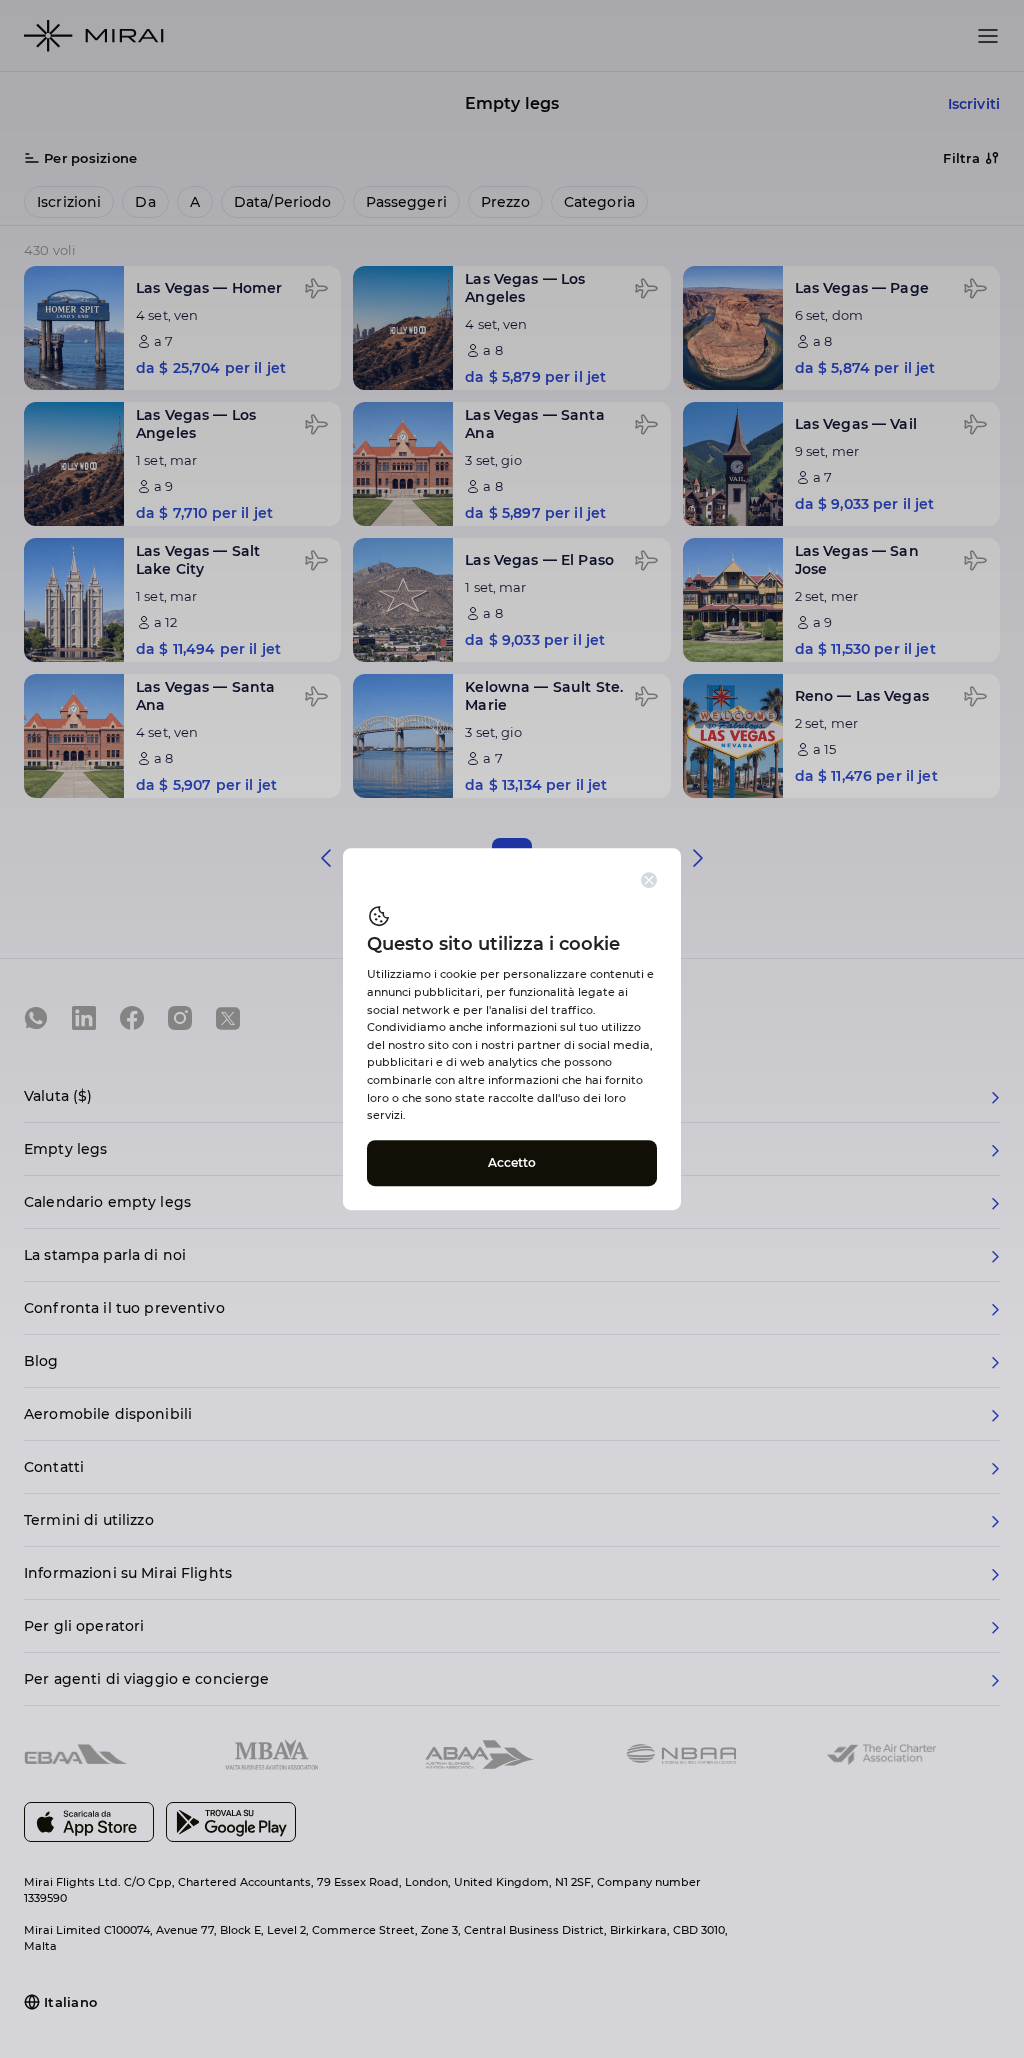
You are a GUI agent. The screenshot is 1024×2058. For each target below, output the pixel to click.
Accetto (512, 1162)
